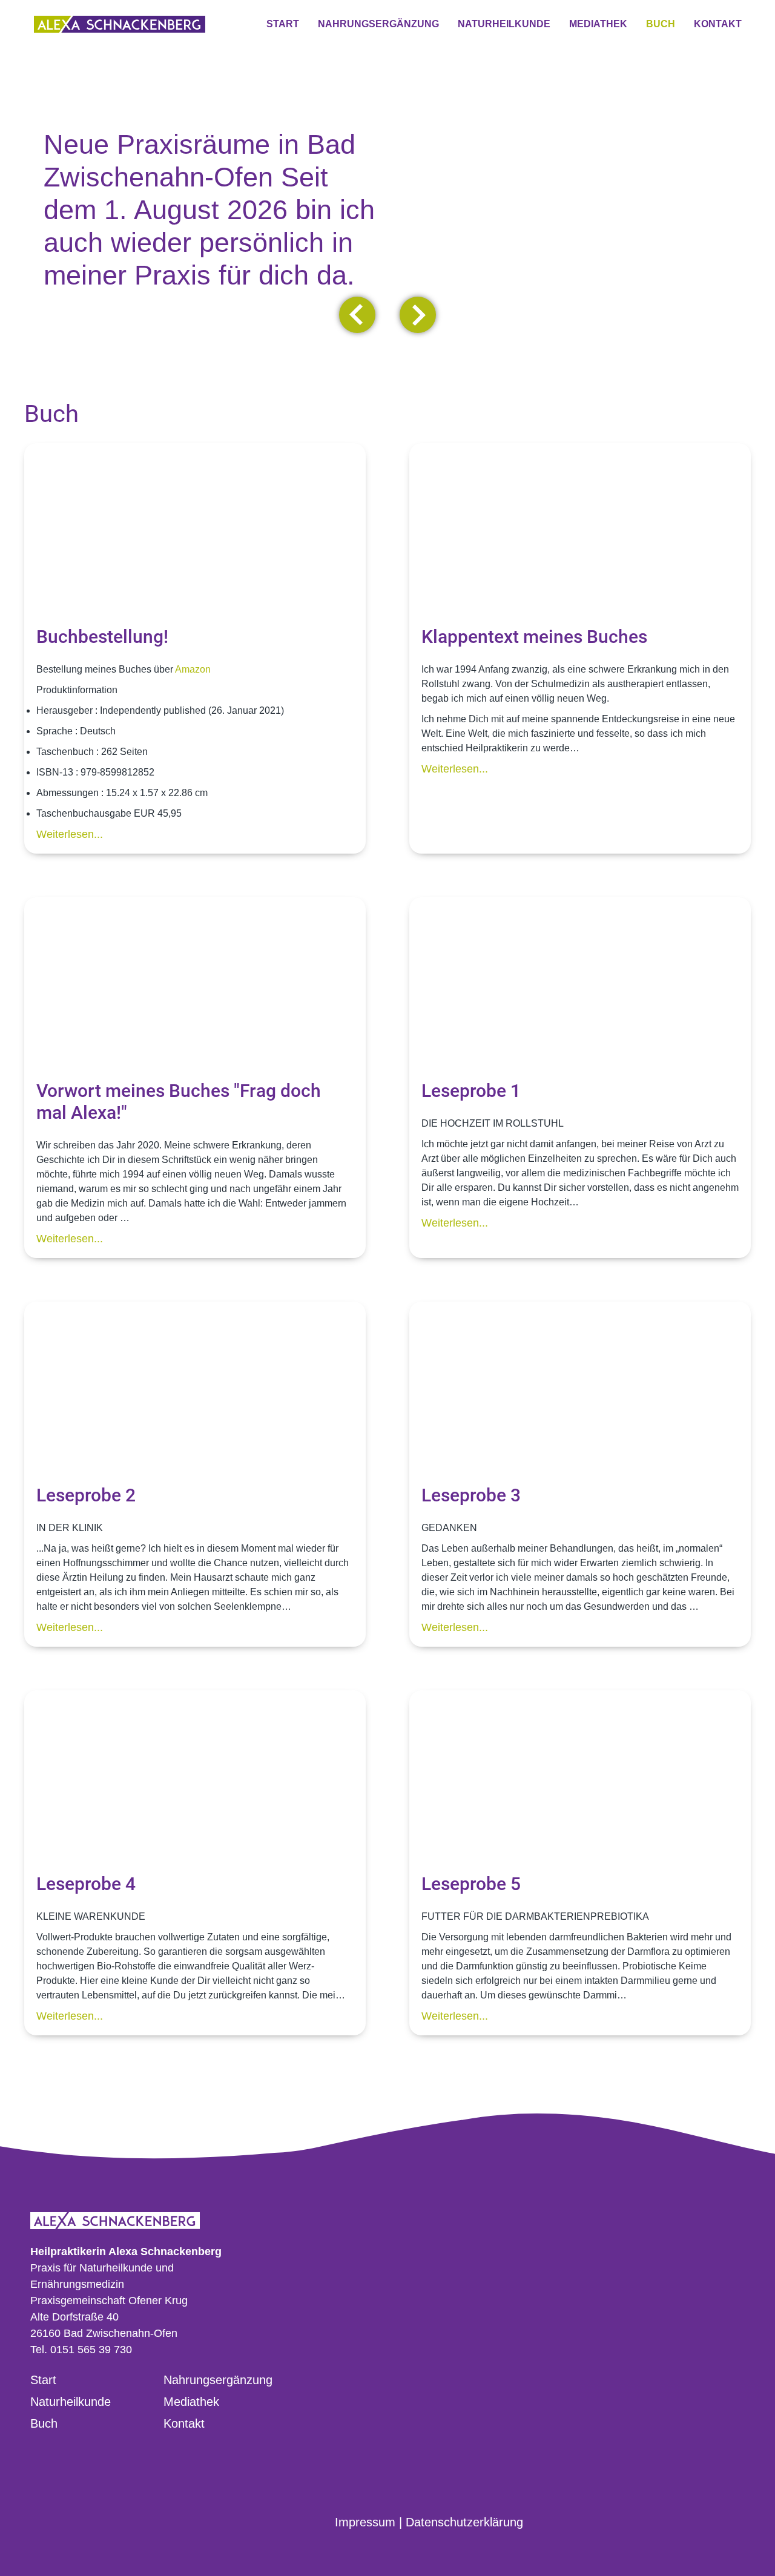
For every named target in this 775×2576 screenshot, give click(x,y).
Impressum (365, 2522)
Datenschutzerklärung (464, 2522)
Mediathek (191, 2402)
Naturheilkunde (71, 2402)
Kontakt (184, 2423)
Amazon (193, 669)
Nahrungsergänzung (218, 2380)
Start (43, 2380)
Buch (44, 2423)
